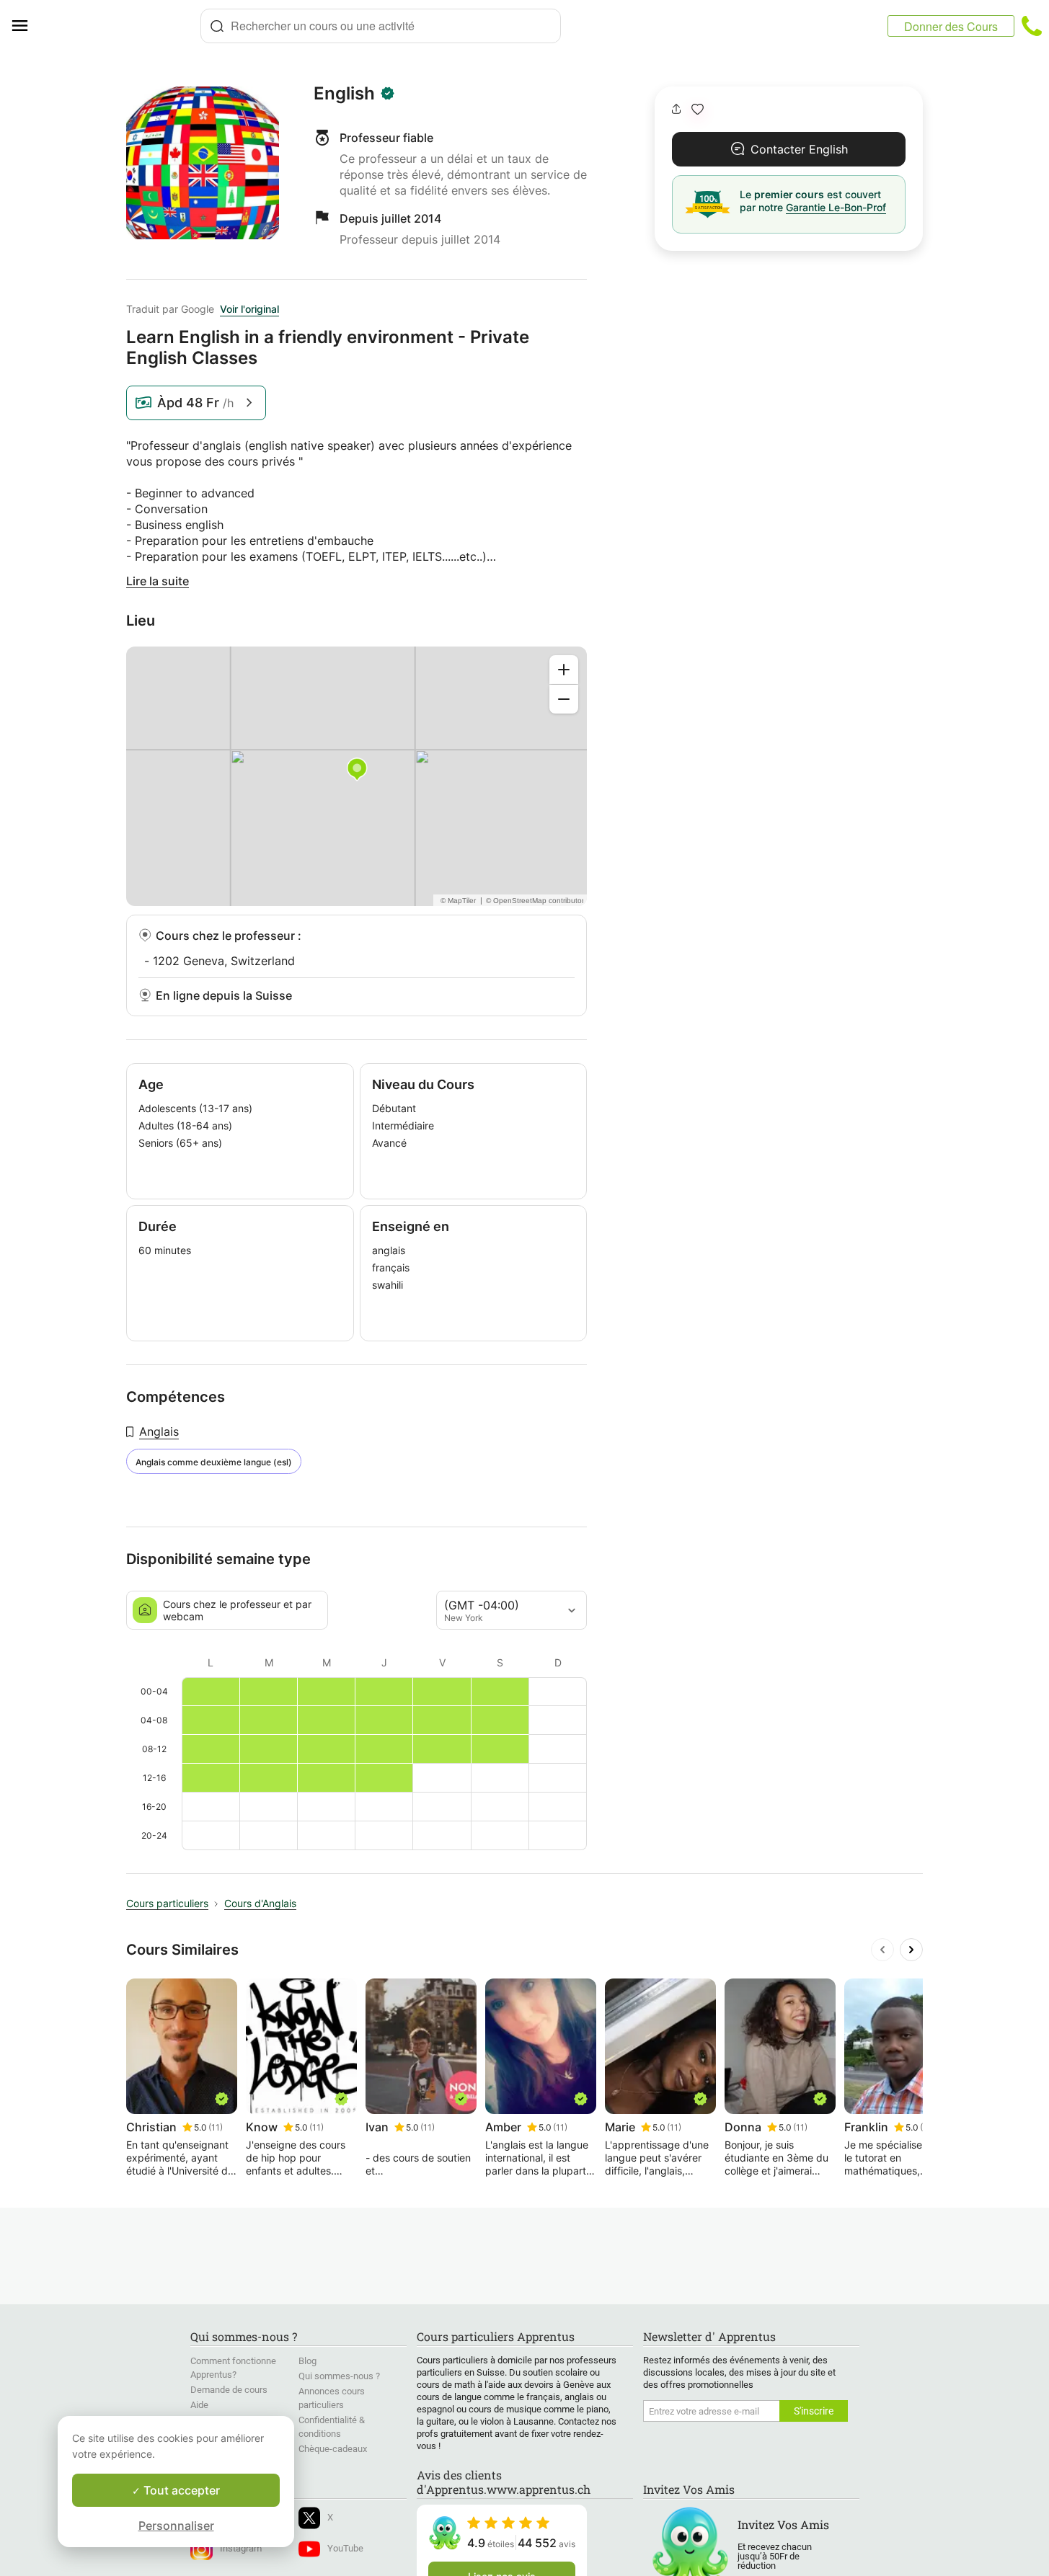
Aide (199, 2405)
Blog (307, 2361)
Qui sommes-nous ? (339, 2376)
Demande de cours (229, 2390)
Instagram (241, 2548)
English (344, 94)
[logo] (120, 26)
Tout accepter (180, 2490)
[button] (698, 109)
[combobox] (381, 26)
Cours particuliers (167, 1903)
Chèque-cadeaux (333, 2449)
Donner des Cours (951, 26)
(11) (216, 2127)
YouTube (345, 2548)
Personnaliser (176, 2526)
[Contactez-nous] (1032, 26)
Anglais (159, 1431)
